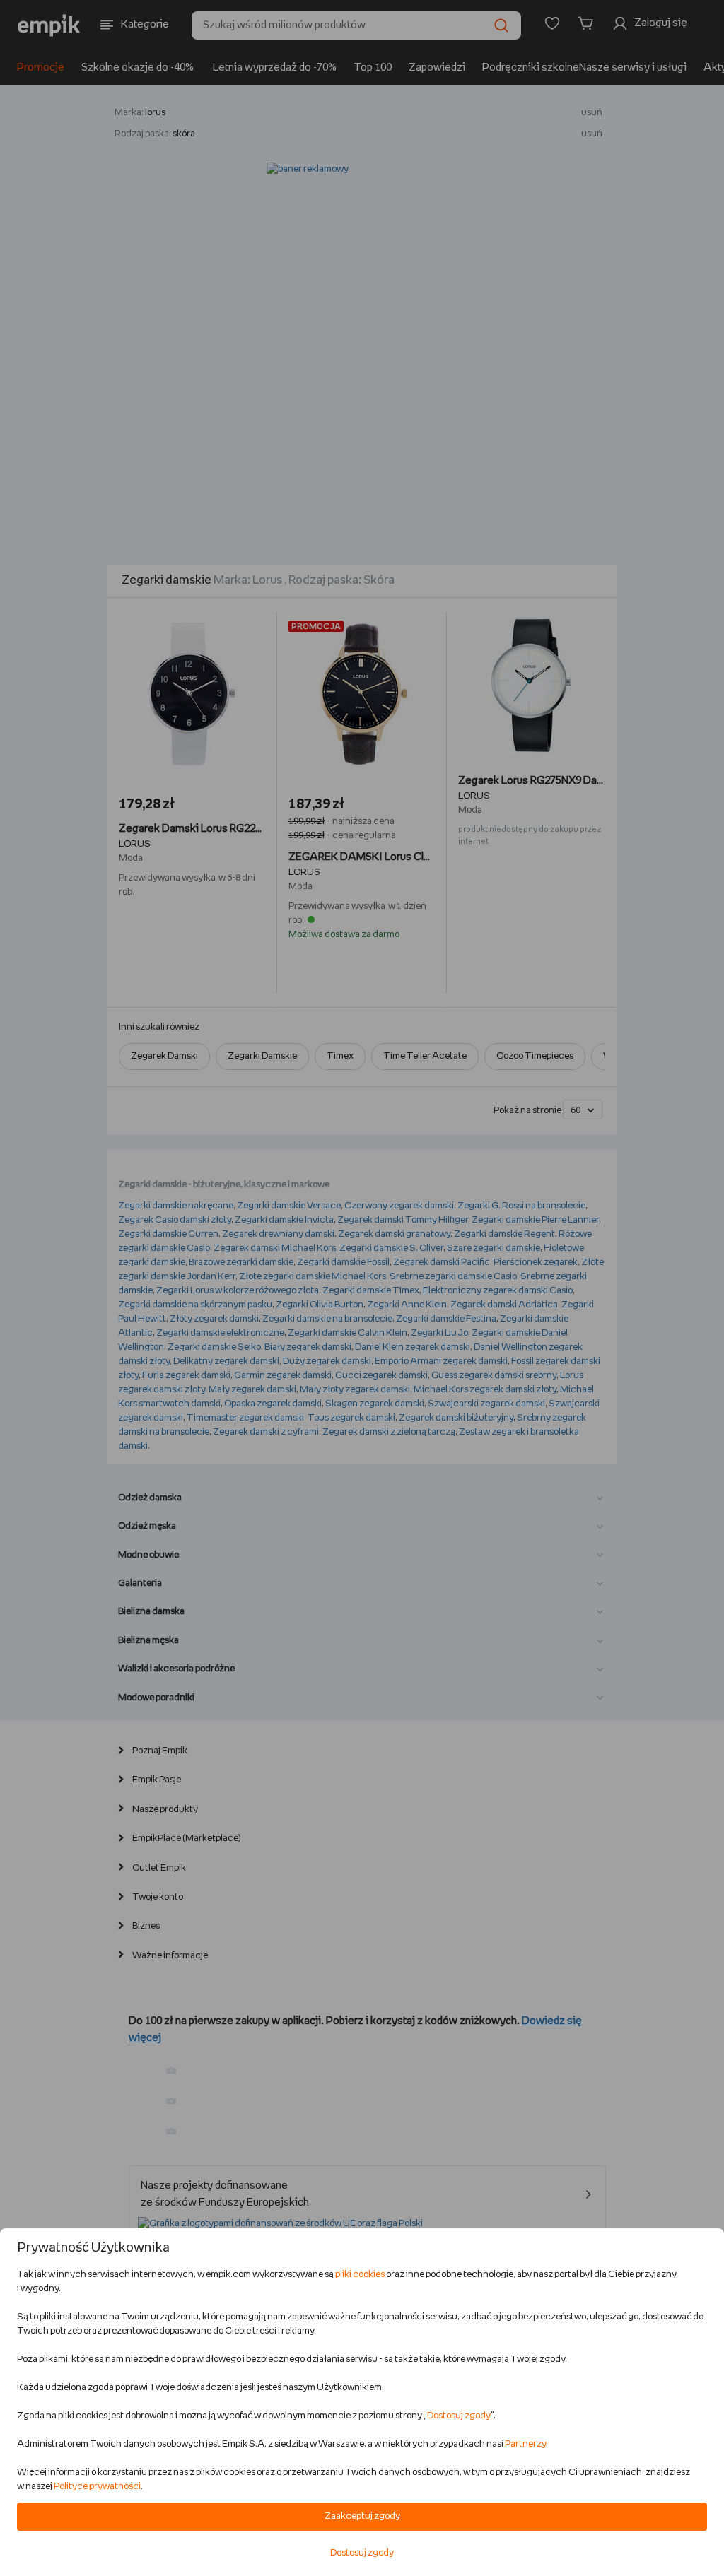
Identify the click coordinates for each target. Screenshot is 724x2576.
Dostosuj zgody (459, 2416)
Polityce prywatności (97, 2487)
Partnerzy (525, 2444)
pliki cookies (360, 2275)
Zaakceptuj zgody (362, 2516)
